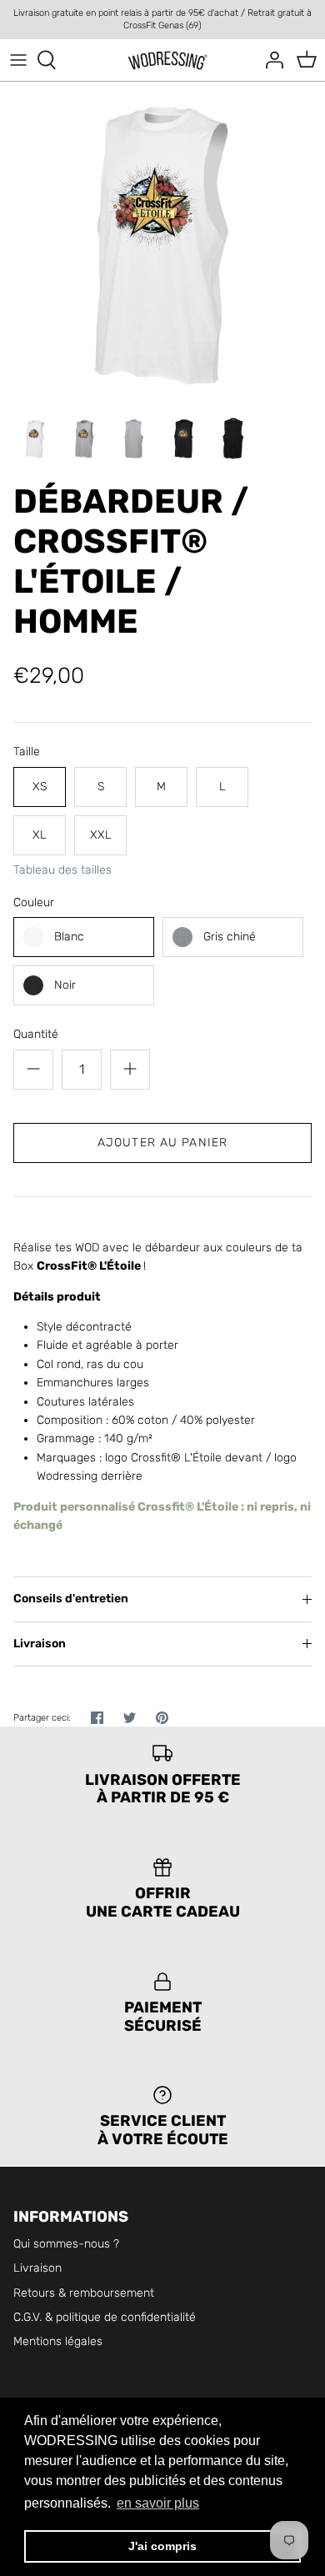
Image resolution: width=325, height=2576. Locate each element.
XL (40, 835)
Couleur (34, 902)
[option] (162, 244)
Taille (27, 752)
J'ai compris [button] (162, 2546)
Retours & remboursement (84, 2293)
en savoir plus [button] (158, 2503)
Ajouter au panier (162, 1143)
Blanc (69, 937)
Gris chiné (230, 937)
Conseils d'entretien (71, 1599)
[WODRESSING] (163, 60)
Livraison (40, 1644)
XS (40, 787)
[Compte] (270, 60)
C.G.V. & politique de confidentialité (105, 2317)
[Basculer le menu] (18, 60)
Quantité (36, 1034)
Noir (65, 985)
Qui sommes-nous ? (66, 2244)
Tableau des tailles (62, 870)
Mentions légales (58, 2341)
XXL (101, 835)
